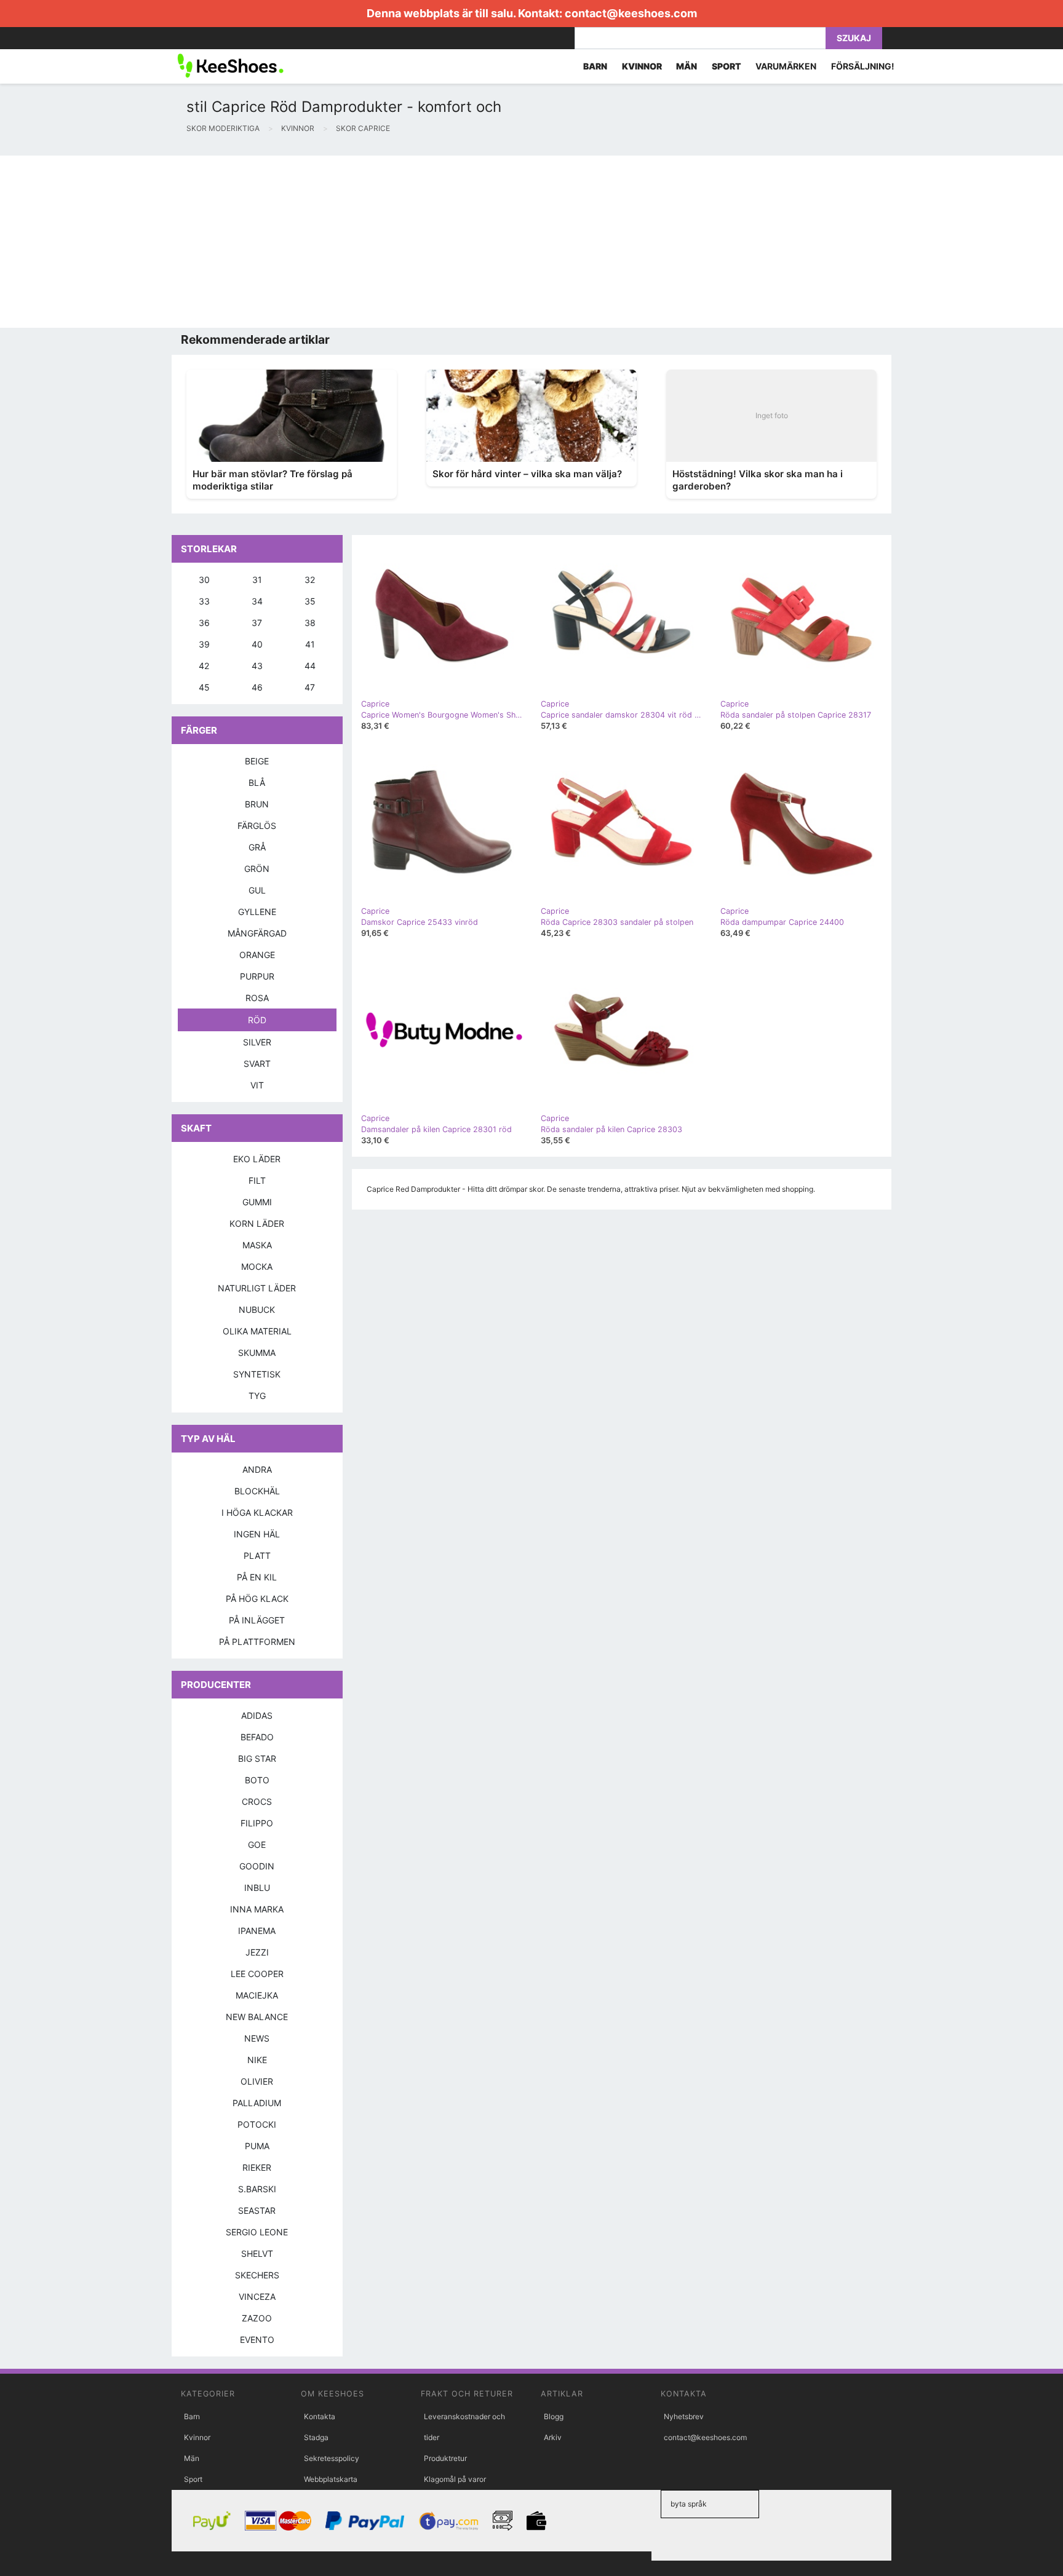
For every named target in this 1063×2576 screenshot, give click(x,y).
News (257, 2038)
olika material (257, 1331)
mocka (257, 1266)
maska (257, 1245)
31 (257, 580)
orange (257, 955)
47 (310, 687)
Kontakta (320, 2416)
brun (257, 804)
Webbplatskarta (331, 2479)
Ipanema (257, 1931)
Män (192, 2458)
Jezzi (257, 1952)
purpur (257, 976)
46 (257, 687)
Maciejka (257, 1995)
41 (310, 644)
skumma (257, 1353)
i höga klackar (257, 1512)
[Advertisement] (369, 242)
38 (310, 623)
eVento (257, 2340)
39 (204, 644)
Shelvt (257, 2253)
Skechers (257, 2275)
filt (257, 1180)
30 (204, 580)
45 (204, 687)
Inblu (257, 1888)
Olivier (257, 2081)
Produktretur (445, 2458)
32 (310, 580)
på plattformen (257, 1642)
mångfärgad (257, 933)
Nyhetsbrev (684, 2416)
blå (257, 783)
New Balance (257, 2017)
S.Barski (257, 2189)
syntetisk (257, 1374)
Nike (257, 2060)
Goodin (257, 1866)
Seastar (257, 2210)
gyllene (257, 912)
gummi (257, 1202)
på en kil (257, 1577)
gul (257, 890)
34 (257, 601)
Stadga (316, 2437)
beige (257, 761)
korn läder (257, 1223)
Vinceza (257, 2297)
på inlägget (257, 1620)
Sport (193, 2479)
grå (257, 847)
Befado (257, 1737)
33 (204, 601)
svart (257, 1064)
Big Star (257, 1758)
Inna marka (257, 1909)
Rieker (257, 2167)
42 (204, 666)
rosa (257, 998)
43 (257, 666)
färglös (257, 826)
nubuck (257, 1310)
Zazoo (257, 2318)
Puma (257, 2146)
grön (257, 869)
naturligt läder (257, 1288)
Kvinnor (197, 2437)
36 (204, 623)
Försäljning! (863, 66)
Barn (192, 2416)
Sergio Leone (257, 2232)
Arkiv (553, 2437)
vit (257, 1085)
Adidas (257, 1715)
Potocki (257, 2124)
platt (257, 1556)
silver (257, 1042)
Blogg (554, 2416)
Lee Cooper (257, 1974)
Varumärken (786, 66)
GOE (257, 1845)
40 (257, 644)
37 (257, 623)
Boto (257, 1780)
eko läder (257, 1159)
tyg (257, 1396)
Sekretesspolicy (332, 2458)
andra (257, 1469)
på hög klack (257, 1599)
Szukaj (854, 38)
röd (257, 1020)
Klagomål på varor (455, 2479)
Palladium (257, 2103)
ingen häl (257, 1534)
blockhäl (257, 1491)
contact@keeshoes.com (631, 13)
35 (310, 601)
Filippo (257, 1823)
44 (310, 666)
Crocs (257, 1801)
